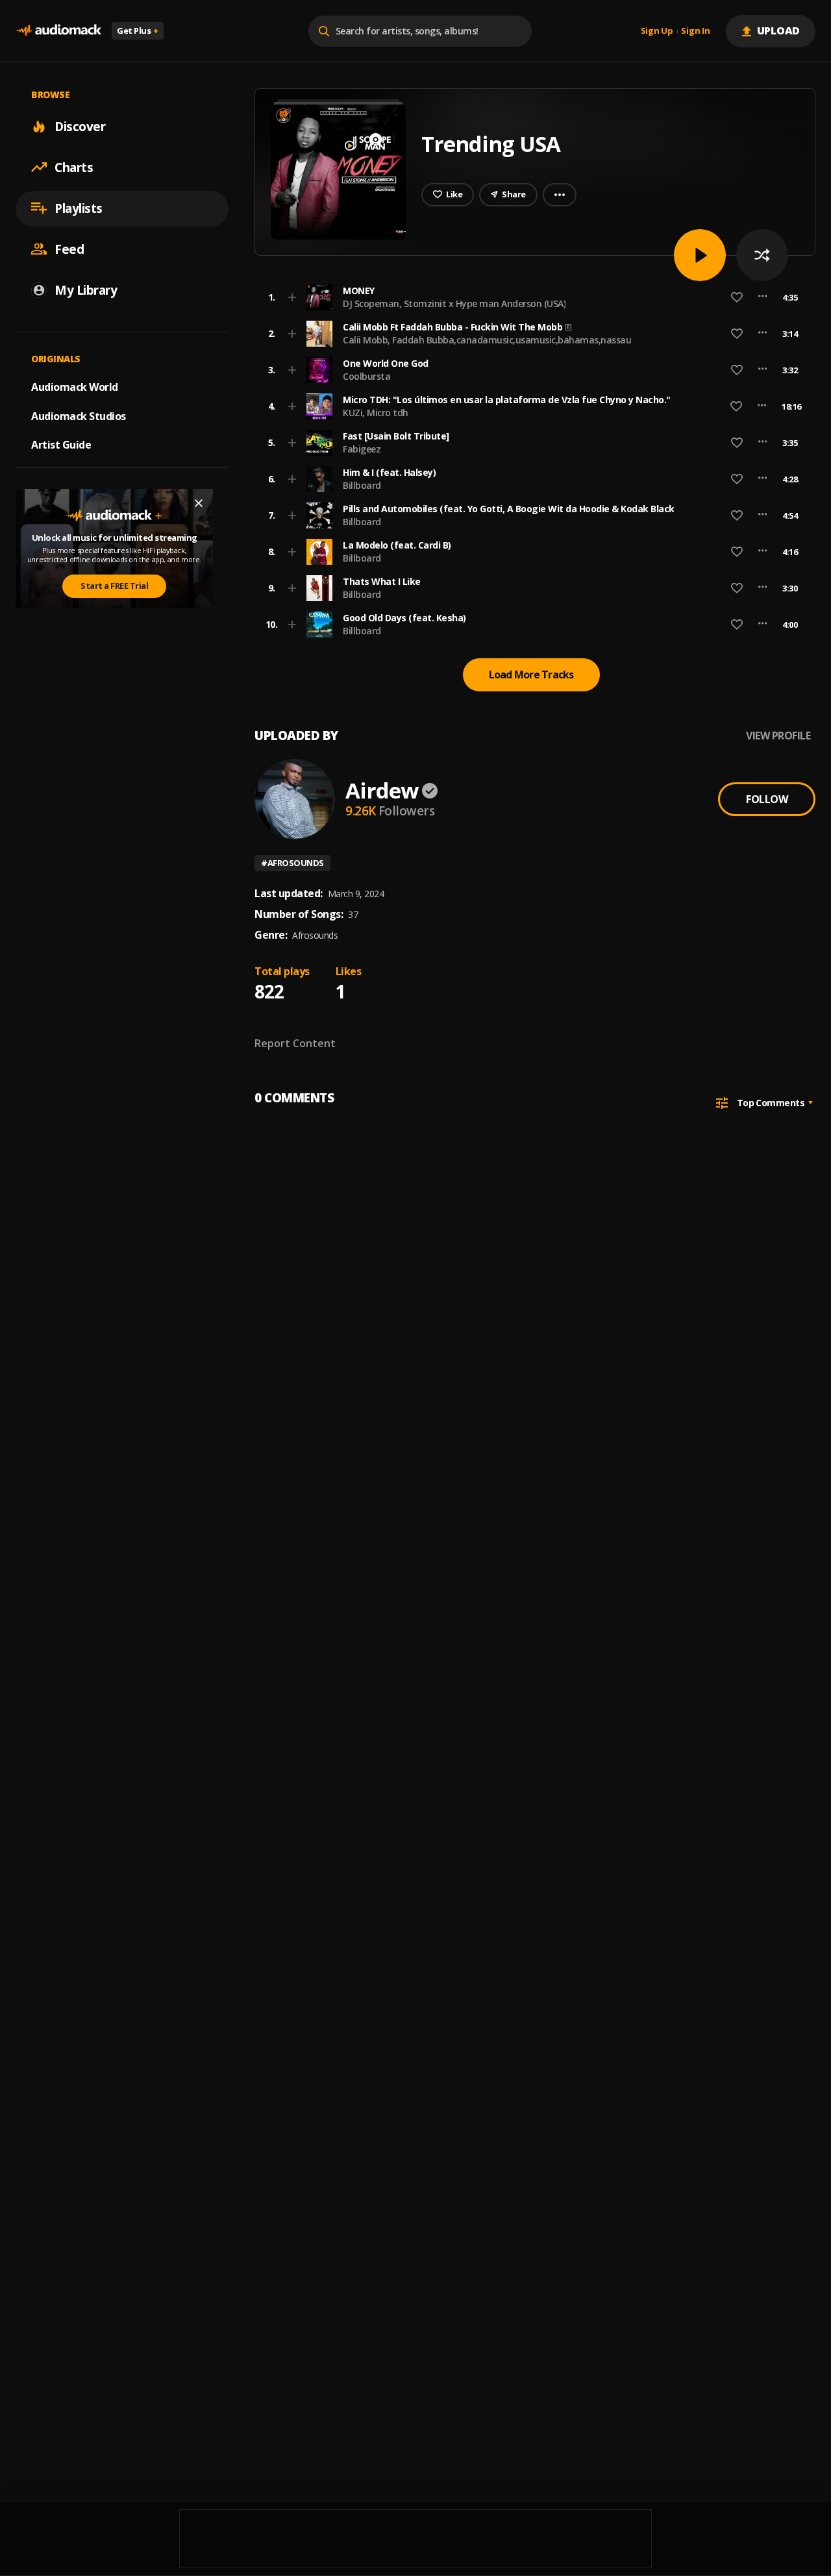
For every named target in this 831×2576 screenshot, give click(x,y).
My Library (86, 290)
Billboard (362, 485)
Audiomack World (75, 386)
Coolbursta (366, 376)
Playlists (79, 208)
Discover (80, 126)
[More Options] (763, 297)
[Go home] (58, 31)
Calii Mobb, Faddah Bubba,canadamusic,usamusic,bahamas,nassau (487, 340)
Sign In (695, 31)
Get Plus (138, 31)
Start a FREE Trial (114, 586)
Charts (74, 167)
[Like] (737, 297)
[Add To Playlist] (292, 297)
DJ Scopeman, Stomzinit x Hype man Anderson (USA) (454, 303)
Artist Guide (61, 445)
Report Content (295, 1043)
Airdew (382, 790)
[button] (531, 297)
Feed (69, 249)
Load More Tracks (531, 675)
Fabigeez (362, 449)
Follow (767, 799)
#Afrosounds (292, 863)
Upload (779, 31)
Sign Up (657, 31)
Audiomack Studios (79, 415)
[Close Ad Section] (199, 503)
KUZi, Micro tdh (376, 413)
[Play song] (700, 255)
